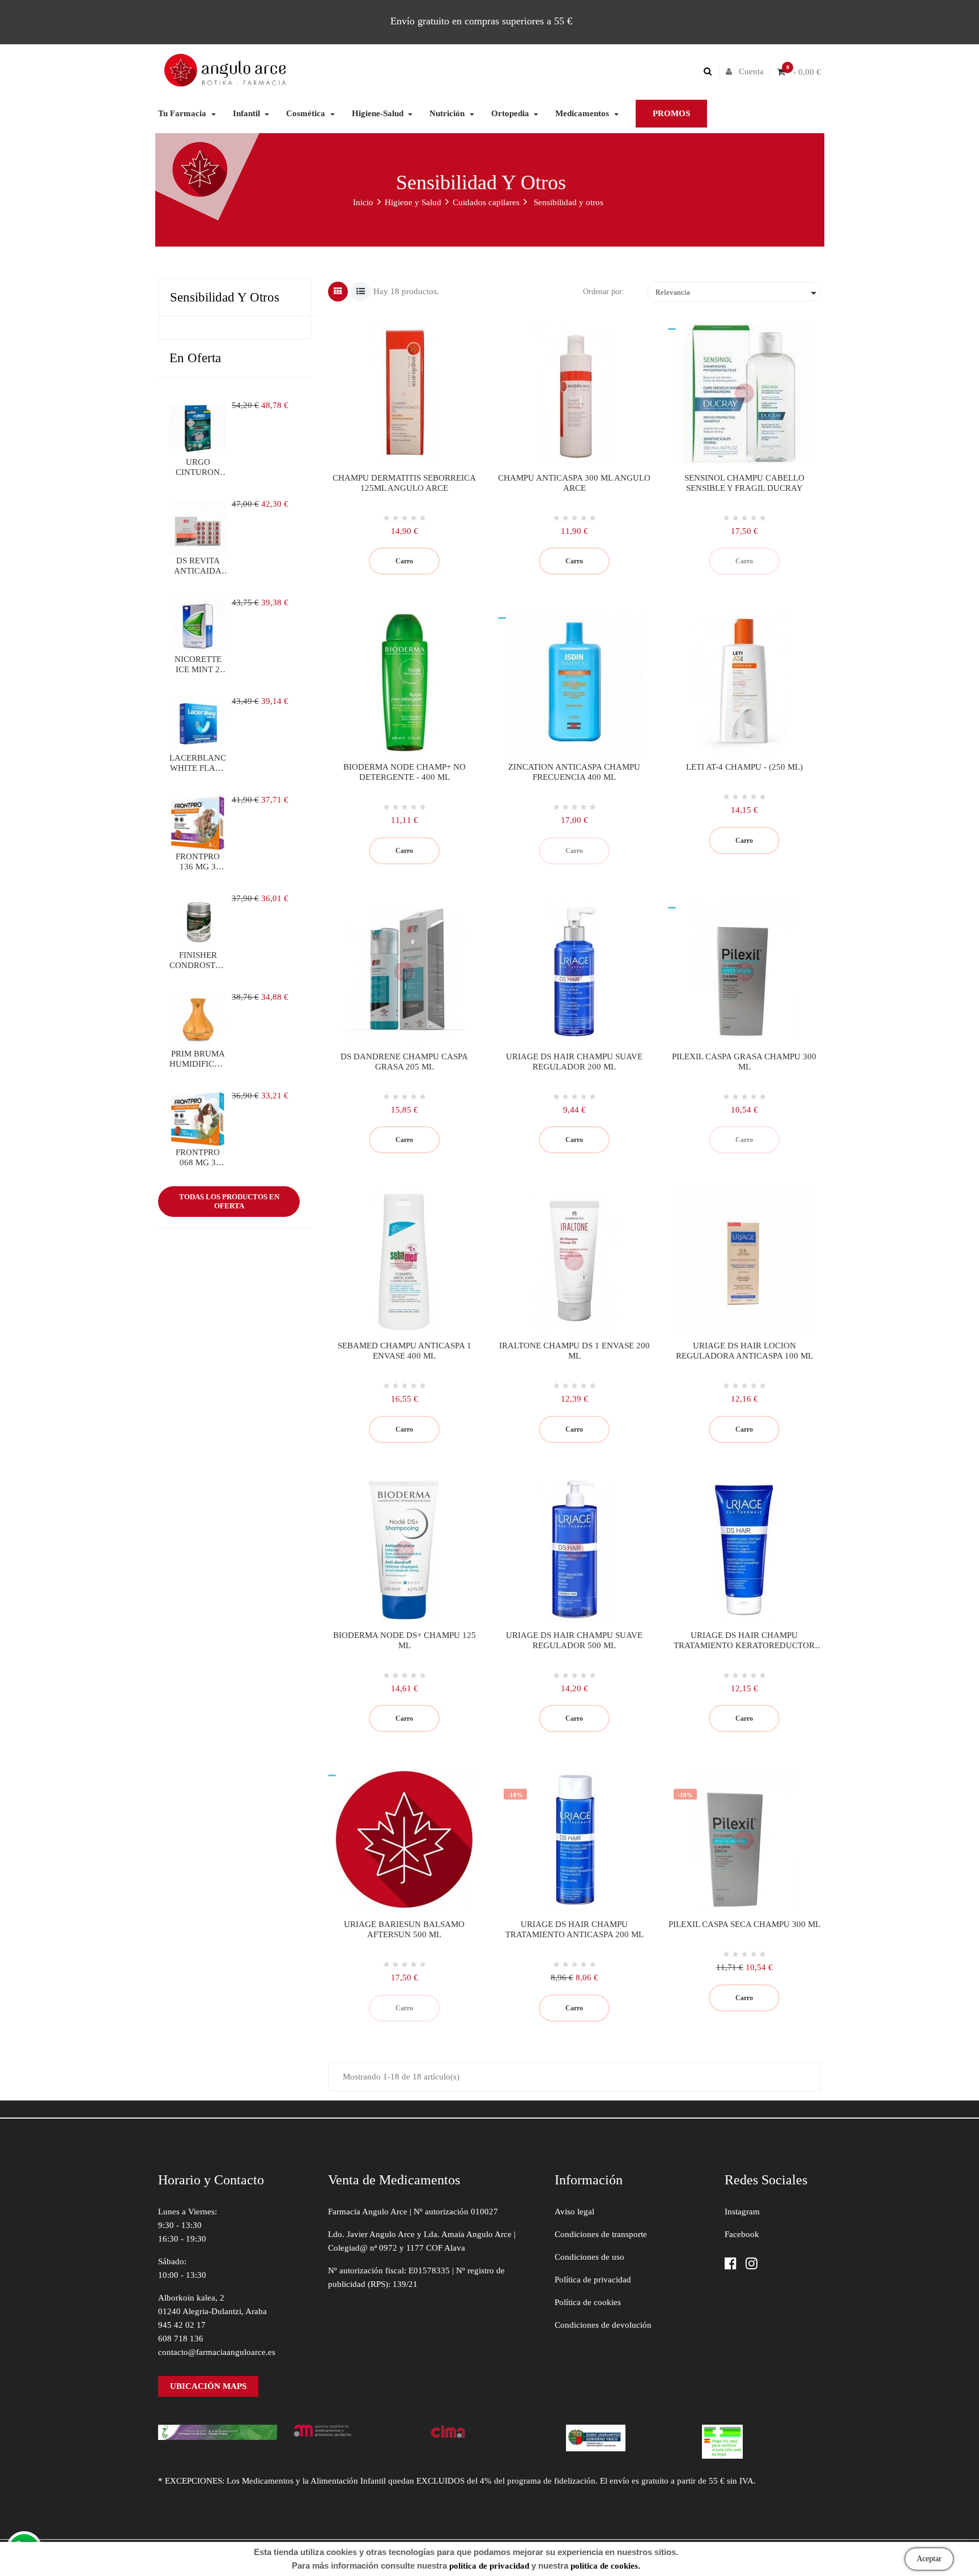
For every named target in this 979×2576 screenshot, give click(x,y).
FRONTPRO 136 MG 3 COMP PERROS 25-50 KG (198, 862)
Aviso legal (574, 2212)
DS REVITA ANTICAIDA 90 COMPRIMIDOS (198, 566)
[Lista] (361, 292)
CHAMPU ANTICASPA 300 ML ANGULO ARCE (574, 483)
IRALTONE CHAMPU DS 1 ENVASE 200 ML (574, 1351)
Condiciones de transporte (601, 2234)
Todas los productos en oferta (229, 1201)
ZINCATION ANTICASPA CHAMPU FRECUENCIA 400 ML (574, 772)
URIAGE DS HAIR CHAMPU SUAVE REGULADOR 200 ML (574, 1062)
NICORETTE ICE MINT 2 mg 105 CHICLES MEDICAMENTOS (198, 665)
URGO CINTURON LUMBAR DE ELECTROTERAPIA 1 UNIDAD (198, 467)
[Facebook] (731, 2265)
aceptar (929, 2559)
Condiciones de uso (589, 2257)
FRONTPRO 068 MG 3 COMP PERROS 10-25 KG (198, 1158)
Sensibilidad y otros (225, 297)
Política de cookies (588, 2302)
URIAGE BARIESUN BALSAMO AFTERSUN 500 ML (404, 1929)
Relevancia (738, 293)
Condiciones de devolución (603, 2325)
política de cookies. (605, 2566)
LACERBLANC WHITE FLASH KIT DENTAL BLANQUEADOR (198, 763)
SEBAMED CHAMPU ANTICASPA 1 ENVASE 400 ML (405, 1351)
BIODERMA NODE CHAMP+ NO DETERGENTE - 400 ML (405, 772)
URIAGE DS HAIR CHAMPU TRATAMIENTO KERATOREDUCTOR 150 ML (744, 1641)
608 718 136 (181, 2339)
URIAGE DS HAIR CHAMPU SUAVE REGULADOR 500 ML (574, 1640)
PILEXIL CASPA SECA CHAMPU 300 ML (744, 1924)
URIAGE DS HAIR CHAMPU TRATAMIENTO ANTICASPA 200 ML (574, 1929)
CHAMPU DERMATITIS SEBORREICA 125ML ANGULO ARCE (404, 483)
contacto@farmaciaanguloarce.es (217, 2352)
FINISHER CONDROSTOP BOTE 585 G (198, 960)
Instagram (742, 2212)
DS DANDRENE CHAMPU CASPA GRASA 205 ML (404, 1062)
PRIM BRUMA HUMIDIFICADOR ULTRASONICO (198, 1059)
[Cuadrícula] (338, 292)
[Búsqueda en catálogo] (710, 71)
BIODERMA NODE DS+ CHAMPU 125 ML (405, 1640)
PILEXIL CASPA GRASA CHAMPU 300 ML (744, 1062)
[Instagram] (752, 2265)
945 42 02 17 (182, 2325)
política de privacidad (489, 2566)
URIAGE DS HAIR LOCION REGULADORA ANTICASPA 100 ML (744, 1351)
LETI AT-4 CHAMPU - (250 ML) (744, 767)
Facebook (742, 2234)
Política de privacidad (593, 2280)
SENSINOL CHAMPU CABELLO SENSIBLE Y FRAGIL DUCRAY (744, 483)
